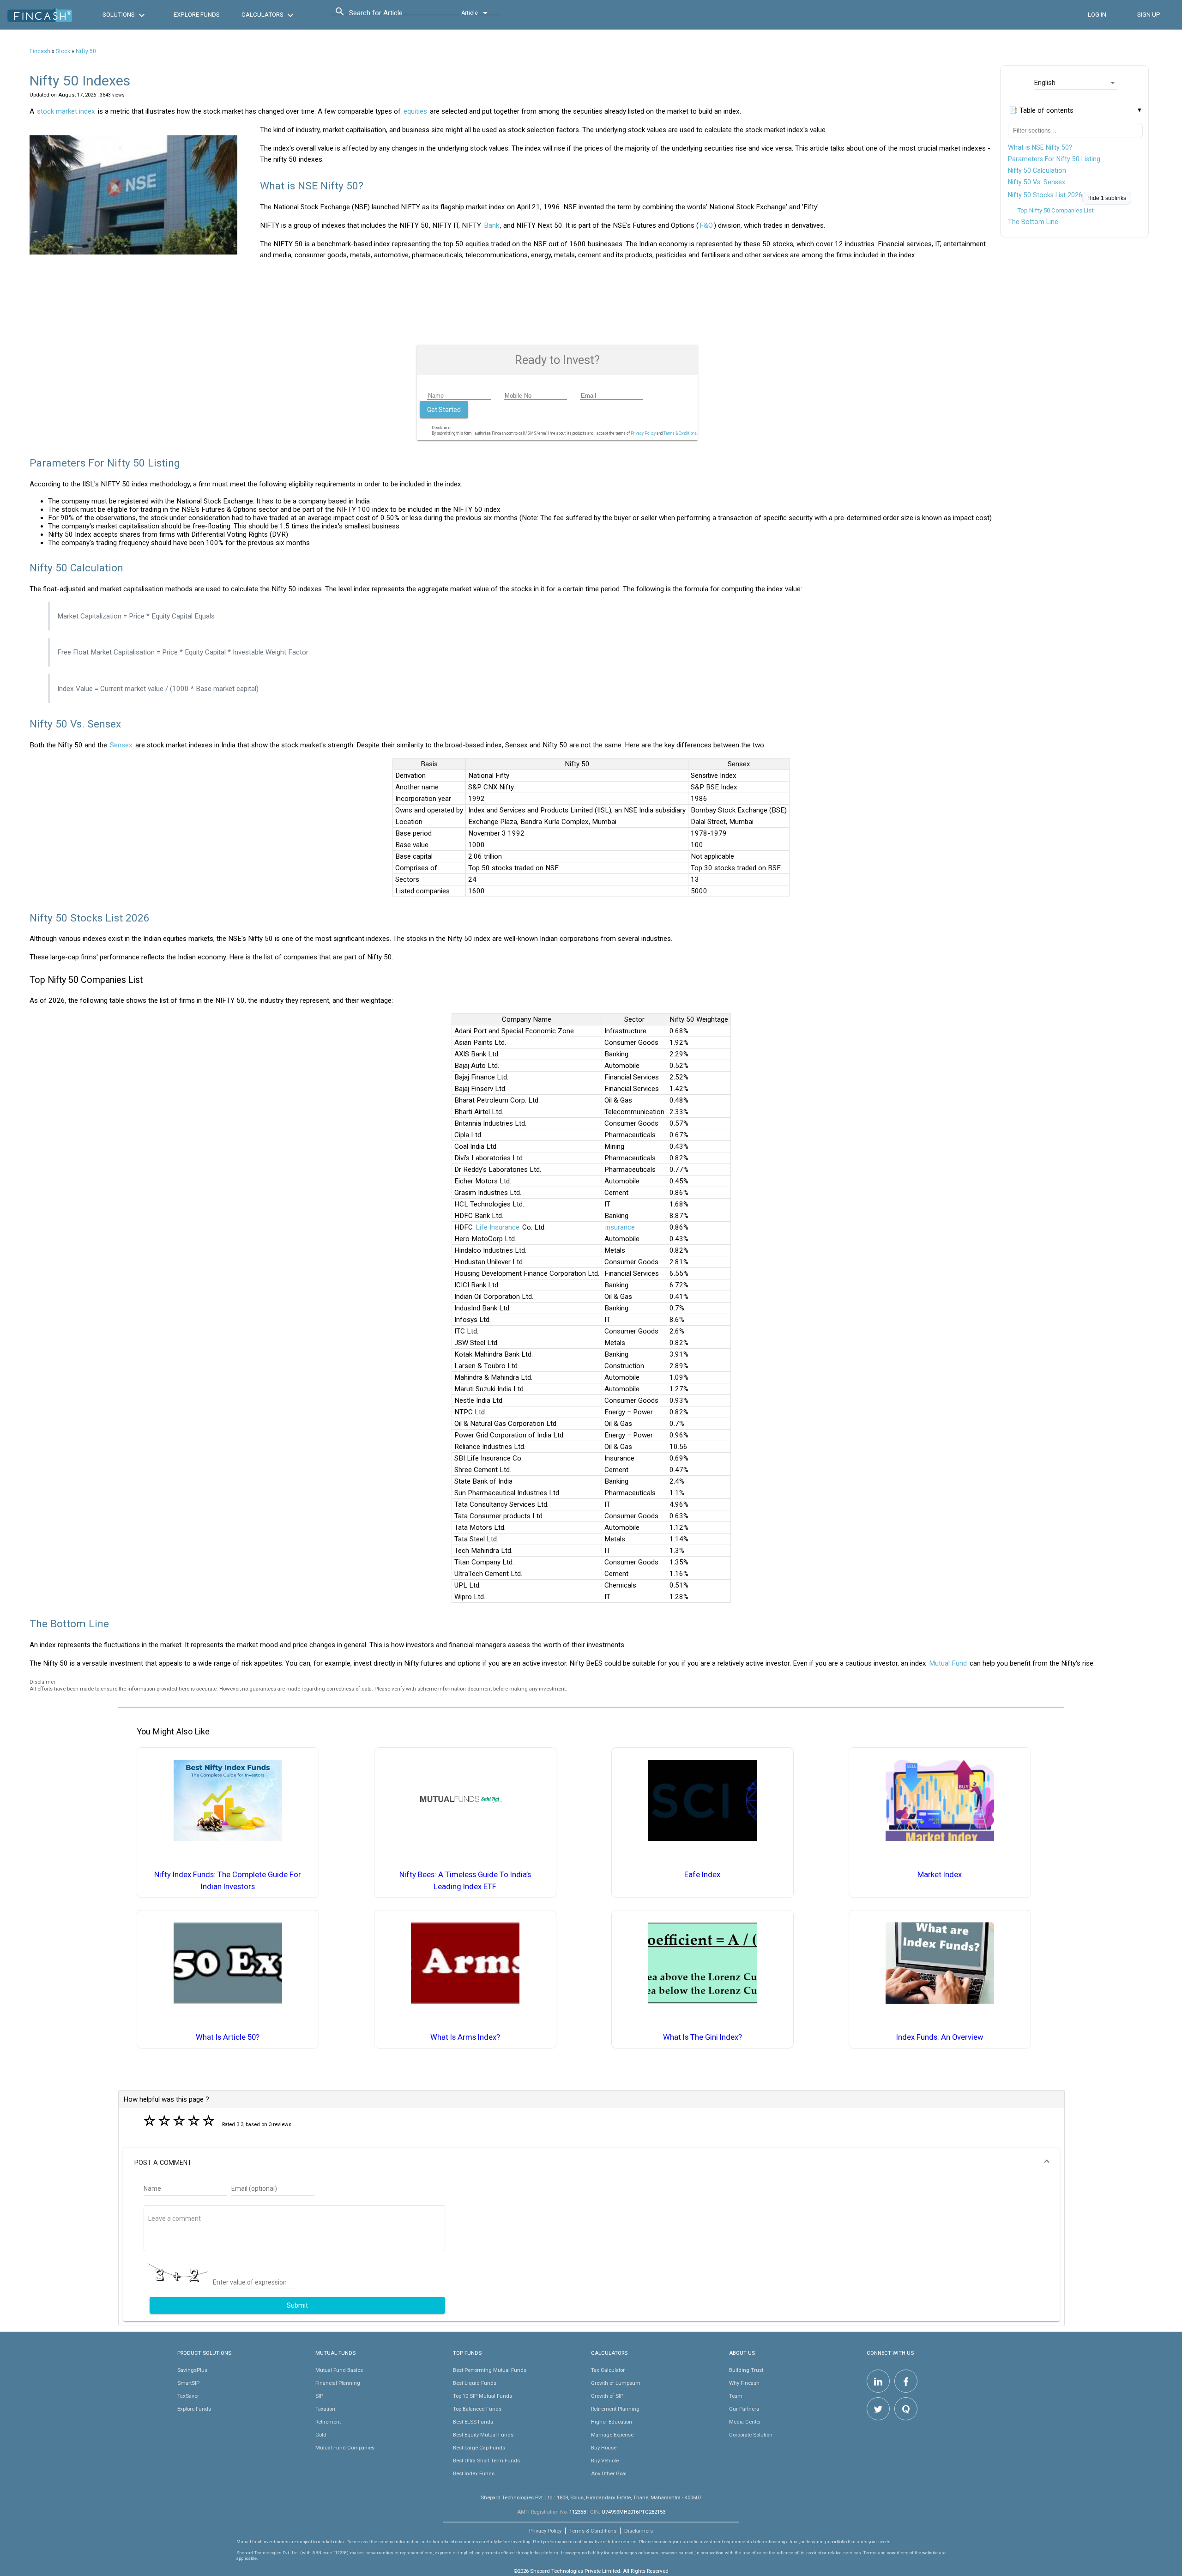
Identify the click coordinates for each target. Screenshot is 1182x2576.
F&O (706, 225)
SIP (319, 2396)
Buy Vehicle (605, 2461)
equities (415, 111)
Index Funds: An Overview (940, 2037)
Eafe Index (702, 1875)
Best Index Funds (474, 2473)
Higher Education (612, 2422)
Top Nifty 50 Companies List (1055, 210)
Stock (63, 51)
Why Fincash (744, 2383)
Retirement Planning (615, 2409)
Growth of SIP (607, 2396)
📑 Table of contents (1041, 110)
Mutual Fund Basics (339, 2370)
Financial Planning (338, 2383)
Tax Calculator (608, 2370)
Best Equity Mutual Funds (483, 2435)
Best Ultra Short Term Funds (486, 2461)
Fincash (40, 51)
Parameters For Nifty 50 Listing (1054, 159)
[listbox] (1075, 83)
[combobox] (391, 15)
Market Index (940, 1875)
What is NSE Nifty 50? (1040, 147)
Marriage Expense (612, 2435)
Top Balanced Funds (477, 2409)
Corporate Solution (751, 2435)
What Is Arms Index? (465, 2037)
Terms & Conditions (593, 2531)
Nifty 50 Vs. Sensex (1037, 182)
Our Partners (744, 2409)
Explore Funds (194, 2409)
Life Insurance (498, 1227)
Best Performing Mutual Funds (490, 2370)
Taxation (325, 2409)
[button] (591, 2163)
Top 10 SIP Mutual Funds (482, 2396)
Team (736, 2396)
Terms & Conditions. (681, 433)
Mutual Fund (948, 1663)
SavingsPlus (192, 2370)
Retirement (328, 2422)
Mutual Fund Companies (345, 2448)
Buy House (604, 2448)
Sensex (121, 745)
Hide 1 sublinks (1107, 198)
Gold (321, 2435)
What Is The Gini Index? (703, 2037)
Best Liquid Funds (475, 2383)
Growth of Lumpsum (616, 2383)
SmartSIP (188, 2383)
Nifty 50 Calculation (1037, 170)
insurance (620, 1227)
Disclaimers (639, 2531)
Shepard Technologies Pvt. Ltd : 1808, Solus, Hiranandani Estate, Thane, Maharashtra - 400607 (591, 2497)
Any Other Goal (609, 2473)
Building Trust (746, 2370)
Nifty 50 (86, 51)
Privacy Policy (643, 433)
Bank (491, 225)
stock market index (66, 111)
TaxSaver (188, 2396)
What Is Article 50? (228, 2037)
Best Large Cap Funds (479, 2448)
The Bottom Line (1033, 222)
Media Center (745, 2422)
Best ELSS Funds (473, 2422)
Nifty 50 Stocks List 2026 (1045, 195)
